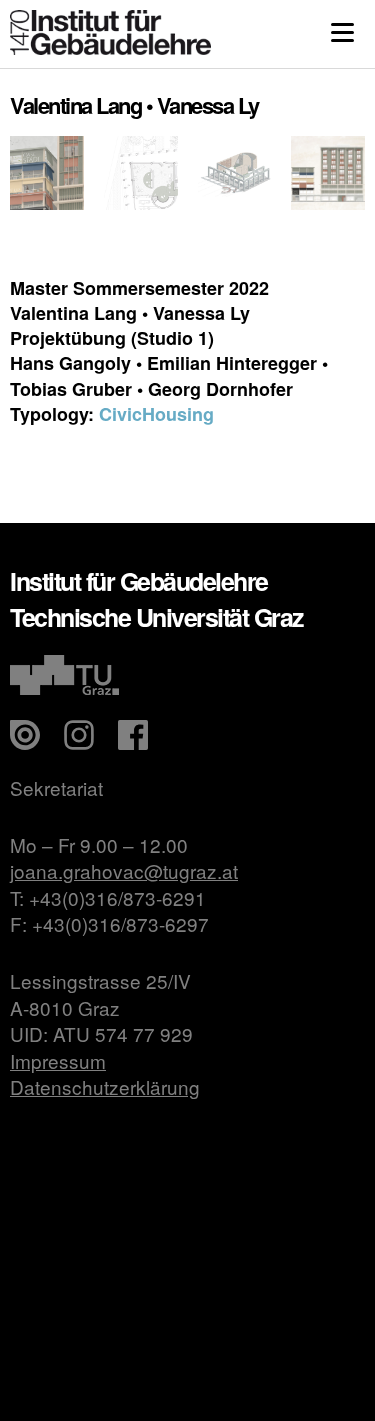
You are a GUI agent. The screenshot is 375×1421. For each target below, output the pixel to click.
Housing (178, 414)
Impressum (58, 1060)
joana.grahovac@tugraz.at (124, 870)
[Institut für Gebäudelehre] (110, 48)
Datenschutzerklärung (105, 1086)
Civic (120, 414)
